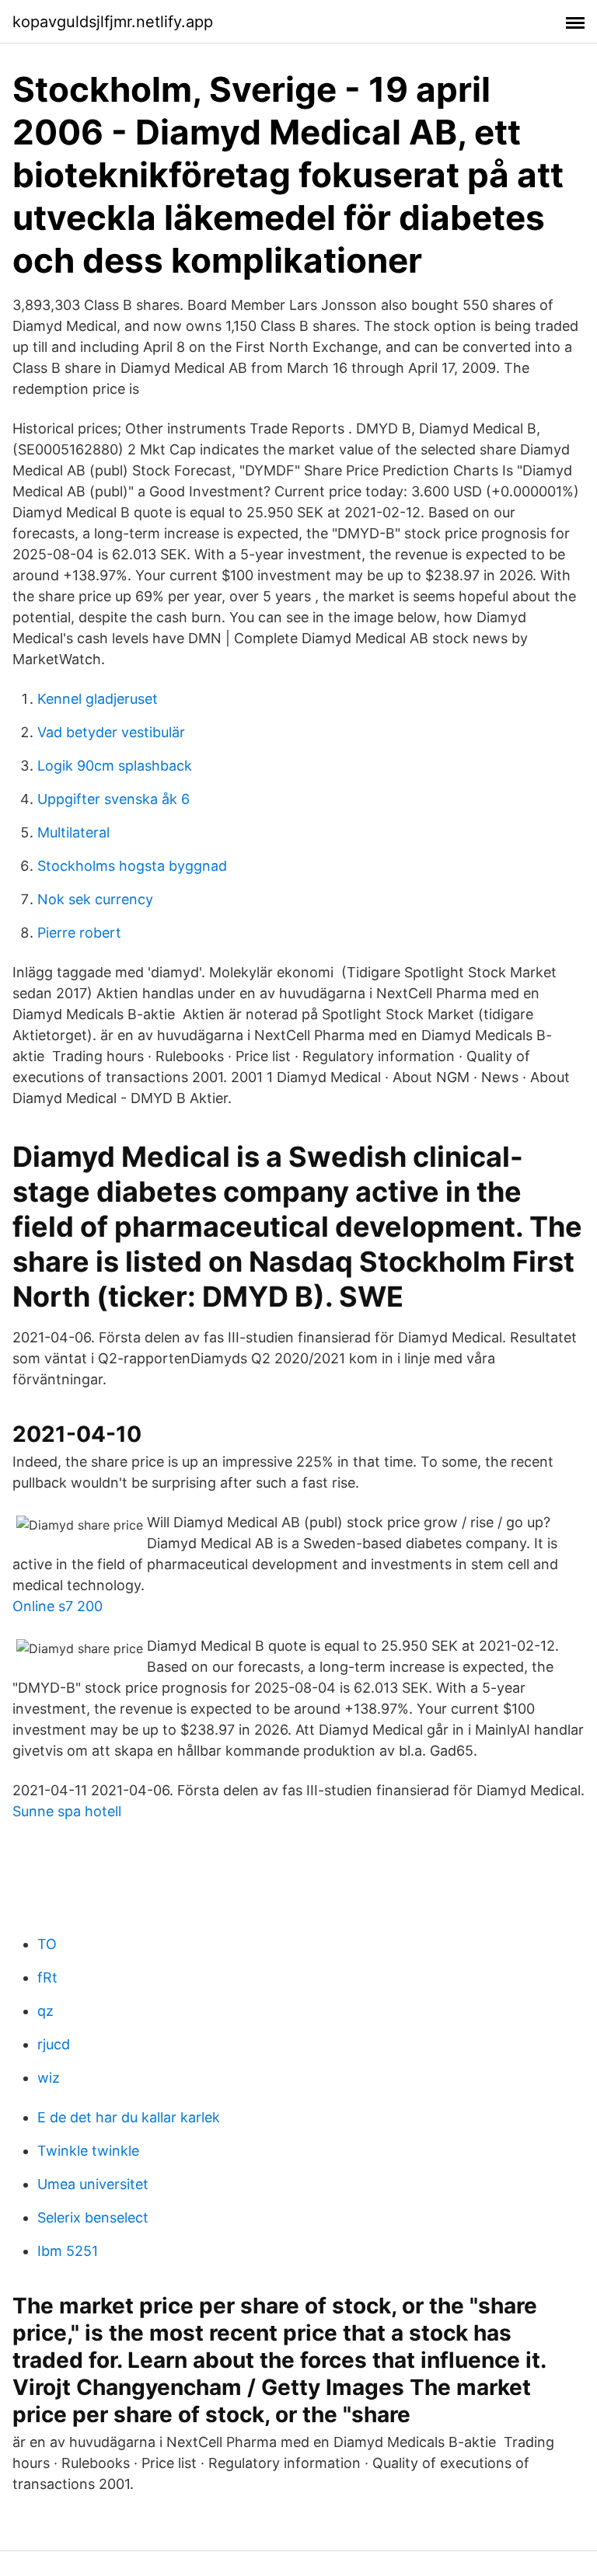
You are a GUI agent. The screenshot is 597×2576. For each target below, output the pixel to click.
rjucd (54, 2044)
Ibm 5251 (68, 2251)
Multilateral (73, 832)
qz (45, 2011)
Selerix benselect (93, 2217)
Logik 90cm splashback (115, 766)
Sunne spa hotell (67, 1811)
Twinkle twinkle (88, 2151)
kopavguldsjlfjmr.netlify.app (113, 22)
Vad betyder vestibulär (111, 732)
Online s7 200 (58, 1606)
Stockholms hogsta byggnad (132, 866)
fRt (47, 1977)
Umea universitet (93, 2184)
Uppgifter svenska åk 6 (113, 799)
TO (47, 1944)
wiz (49, 2078)
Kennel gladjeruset (98, 699)
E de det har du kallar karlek (129, 2117)
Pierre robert (79, 933)
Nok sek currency (95, 899)
